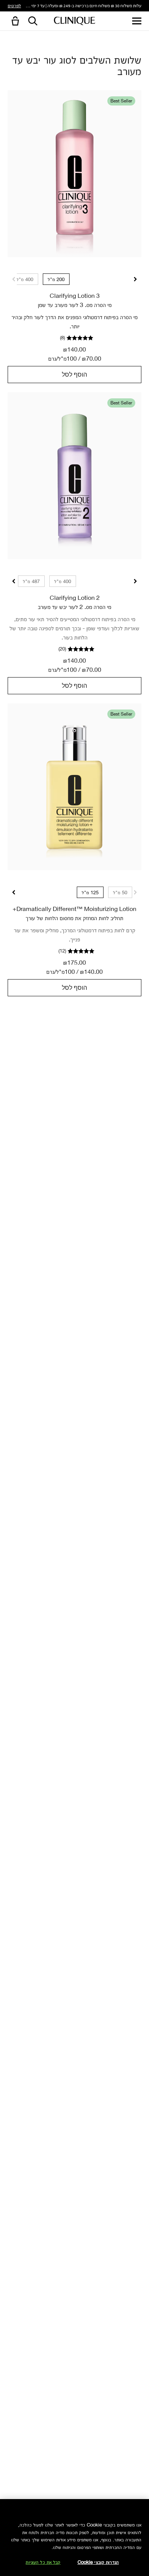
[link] (74, 174)
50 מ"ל (120, 892)
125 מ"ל (90, 892)
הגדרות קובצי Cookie (98, 2562)
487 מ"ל (31, 581)
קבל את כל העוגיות (43, 2562)
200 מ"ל (56, 279)
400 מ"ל (25, 279)
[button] (14, 22)
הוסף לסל (74, 374)
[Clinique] (74, 21)
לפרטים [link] (14, 5)
